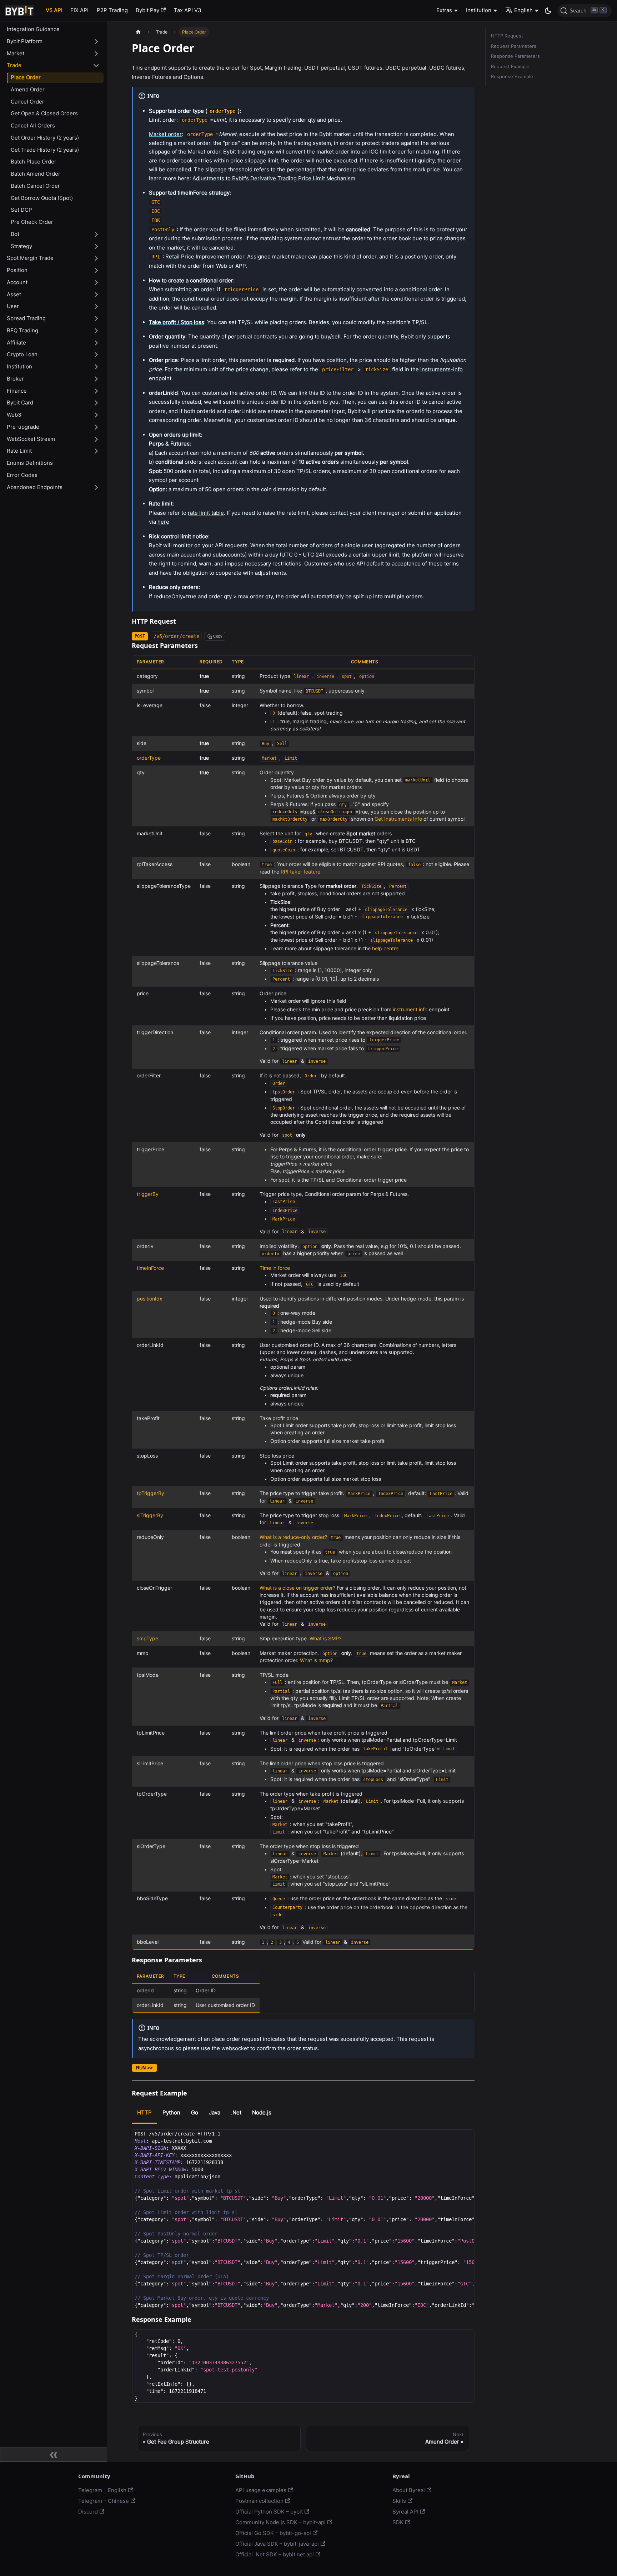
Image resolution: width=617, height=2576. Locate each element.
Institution (19, 366)
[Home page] (138, 32)
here (163, 522)
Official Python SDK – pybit (269, 2512)
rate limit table (206, 513)
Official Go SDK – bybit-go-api (273, 2533)
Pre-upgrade (23, 427)
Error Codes (22, 475)
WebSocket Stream (31, 439)
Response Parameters (515, 56)
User (13, 306)
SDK (398, 2522)
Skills (399, 2501)
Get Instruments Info (398, 819)
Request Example (510, 67)
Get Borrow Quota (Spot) (42, 198)
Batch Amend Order (36, 174)
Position (17, 270)
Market (16, 53)
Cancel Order (27, 102)
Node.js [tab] (262, 2112)
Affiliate (16, 343)
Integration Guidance (33, 29)
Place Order (26, 77)
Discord (88, 2512)
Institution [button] (479, 10)
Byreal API (405, 2512)
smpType (147, 1639)
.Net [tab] (236, 2112)
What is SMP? (325, 1639)
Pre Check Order (32, 222)
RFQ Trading (22, 330)
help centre (385, 949)
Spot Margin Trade (30, 258)
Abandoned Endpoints (35, 487)
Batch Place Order (34, 162)
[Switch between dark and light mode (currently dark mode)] (548, 11)
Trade (14, 65)
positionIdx (150, 1299)
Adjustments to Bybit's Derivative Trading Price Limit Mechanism (274, 178)
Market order (165, 134)
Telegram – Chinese (104, 2501)
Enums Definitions (30, 463)
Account (17, 282)
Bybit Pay (147, 10)
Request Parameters (514, 46)
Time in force (275, 1268)
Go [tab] (195, 2112)
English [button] (523, 10)
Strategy (21, 246)
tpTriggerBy (151, 1493)
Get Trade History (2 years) (45, 150)
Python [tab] (171, 2112)
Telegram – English (102, 2490)
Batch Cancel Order (35, 186)
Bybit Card (20, 402)
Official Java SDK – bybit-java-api (277, 2544)
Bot (15, 234)
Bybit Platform (25, 41)
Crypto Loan (22, 354)
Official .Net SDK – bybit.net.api (275, 2554)
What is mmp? (316, 1660)
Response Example (512, 77)
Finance (17, 391)
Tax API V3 (188, 10)
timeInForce (150, 1268)
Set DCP (21, 210)
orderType (149, 758)
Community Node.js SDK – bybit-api (280, 2522)
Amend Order (28, 89)
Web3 (14, 415)
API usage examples (261, 2490)
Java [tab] (215, 2112)
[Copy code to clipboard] (466, 2137)
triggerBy (148, 1194)
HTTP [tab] (144, 2112)
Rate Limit (19, 451)
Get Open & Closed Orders (44, 113)
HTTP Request (507, 36)
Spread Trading (26, 318)
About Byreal (409, 2490)
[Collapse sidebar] (54, 2455)
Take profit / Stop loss (177, 322)
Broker (15, 379)
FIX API (79, 10)
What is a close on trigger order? (297, 1588)
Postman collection (259, 2501)
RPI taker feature (300, 872)
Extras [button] (444, 10)
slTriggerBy (150, 1515)
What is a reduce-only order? (293, 1537)
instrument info (410, 1010)
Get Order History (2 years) (45, 138)
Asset (14, 294)
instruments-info (442, 369)
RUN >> (144, 2068)
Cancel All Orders (33, 125)
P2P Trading (112, 10)
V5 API (54, 10)
